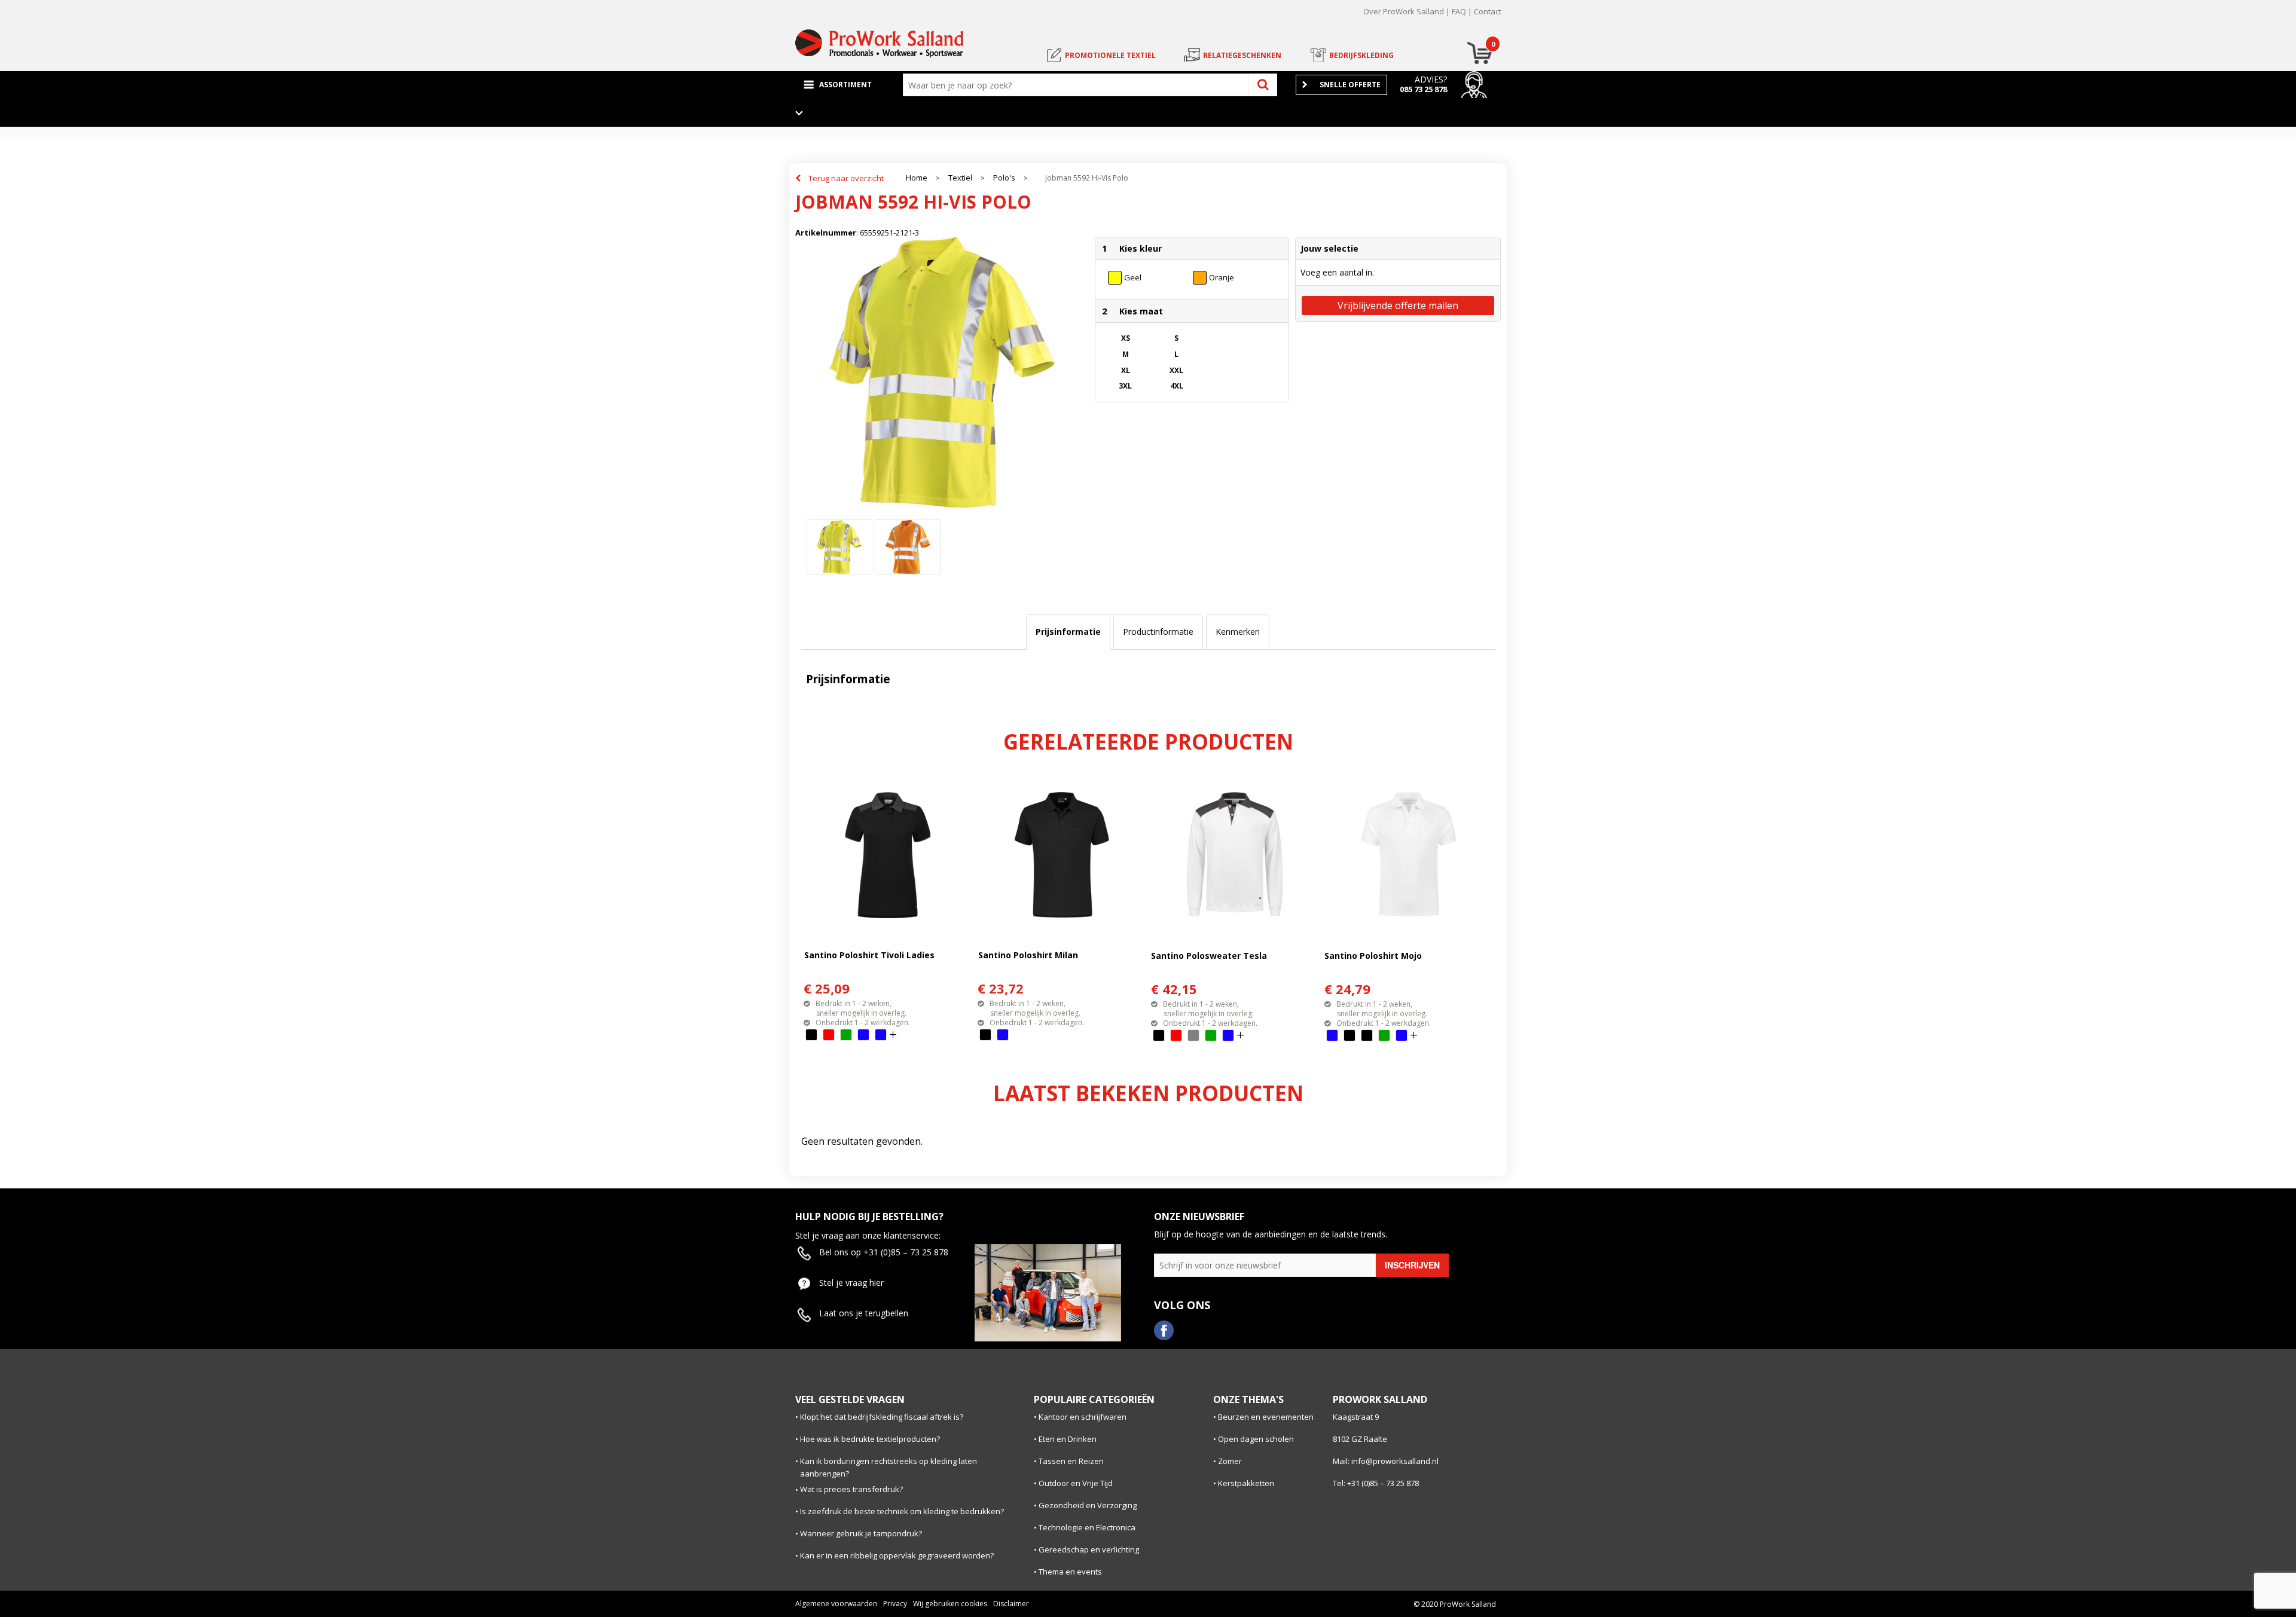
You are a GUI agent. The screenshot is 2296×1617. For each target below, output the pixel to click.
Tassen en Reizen (1071, 1461)
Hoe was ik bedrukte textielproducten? (870, 1439)
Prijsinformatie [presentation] (1068, 632)
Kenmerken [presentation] (1238, 632)
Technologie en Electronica (1087, 1527)
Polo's (1004, 178)
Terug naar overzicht (846, 178)
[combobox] (1079, 85)
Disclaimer (1011, 1604)
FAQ (1459, 11)
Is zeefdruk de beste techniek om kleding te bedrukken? (902, 1511)
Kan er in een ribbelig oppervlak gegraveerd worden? (897, 1555)
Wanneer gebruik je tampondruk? (861, 1533)
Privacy (895, 1604)
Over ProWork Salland (1404, 11)
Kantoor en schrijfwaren (1083, 1417)
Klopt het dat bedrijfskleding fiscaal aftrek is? (882, 1417)
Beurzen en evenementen (1266, 1417)
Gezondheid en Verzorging (1088, 1505)
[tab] (1068, 632)
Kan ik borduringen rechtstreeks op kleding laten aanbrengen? (889, 1467)
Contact (1488, 11)
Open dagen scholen (1256, 1439)
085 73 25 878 (1423, 89)
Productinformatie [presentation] (1158, 632)
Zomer (1230, 1461)
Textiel (960, 178)
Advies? (1431, 79)
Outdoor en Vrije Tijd (1076, 1483)
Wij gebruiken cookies (950, 1604)
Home (917, 178)
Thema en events (1070, 1572)
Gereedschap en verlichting (1089, 1549)
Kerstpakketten (1246, 1483)
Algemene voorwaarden (836, 1604)
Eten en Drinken (1068, 1439)
